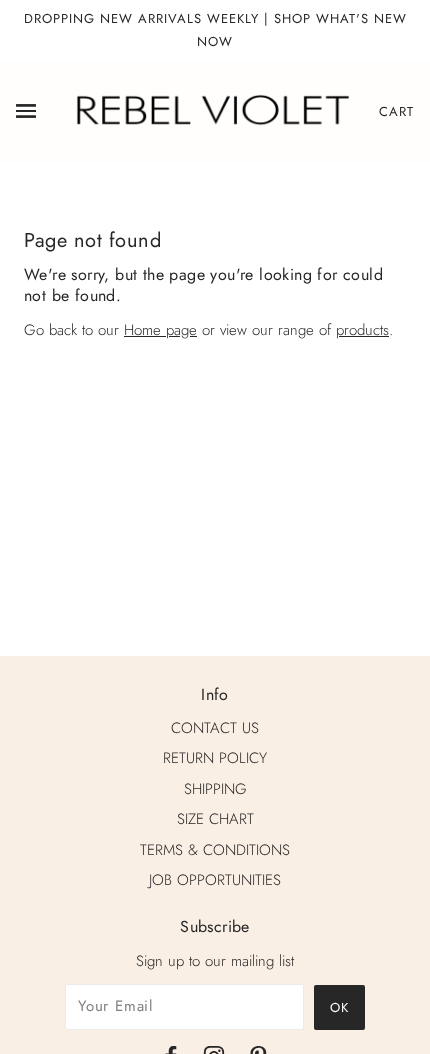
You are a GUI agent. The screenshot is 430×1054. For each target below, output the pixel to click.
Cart (396, 111)
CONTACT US (215, 728)
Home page (160, 330)
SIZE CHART (215, 819)
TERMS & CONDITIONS (215, 850)
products (362, 330)
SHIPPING (215, 789)
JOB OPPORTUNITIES (215, 880)
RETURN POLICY (215, 758)
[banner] (211, 110)
